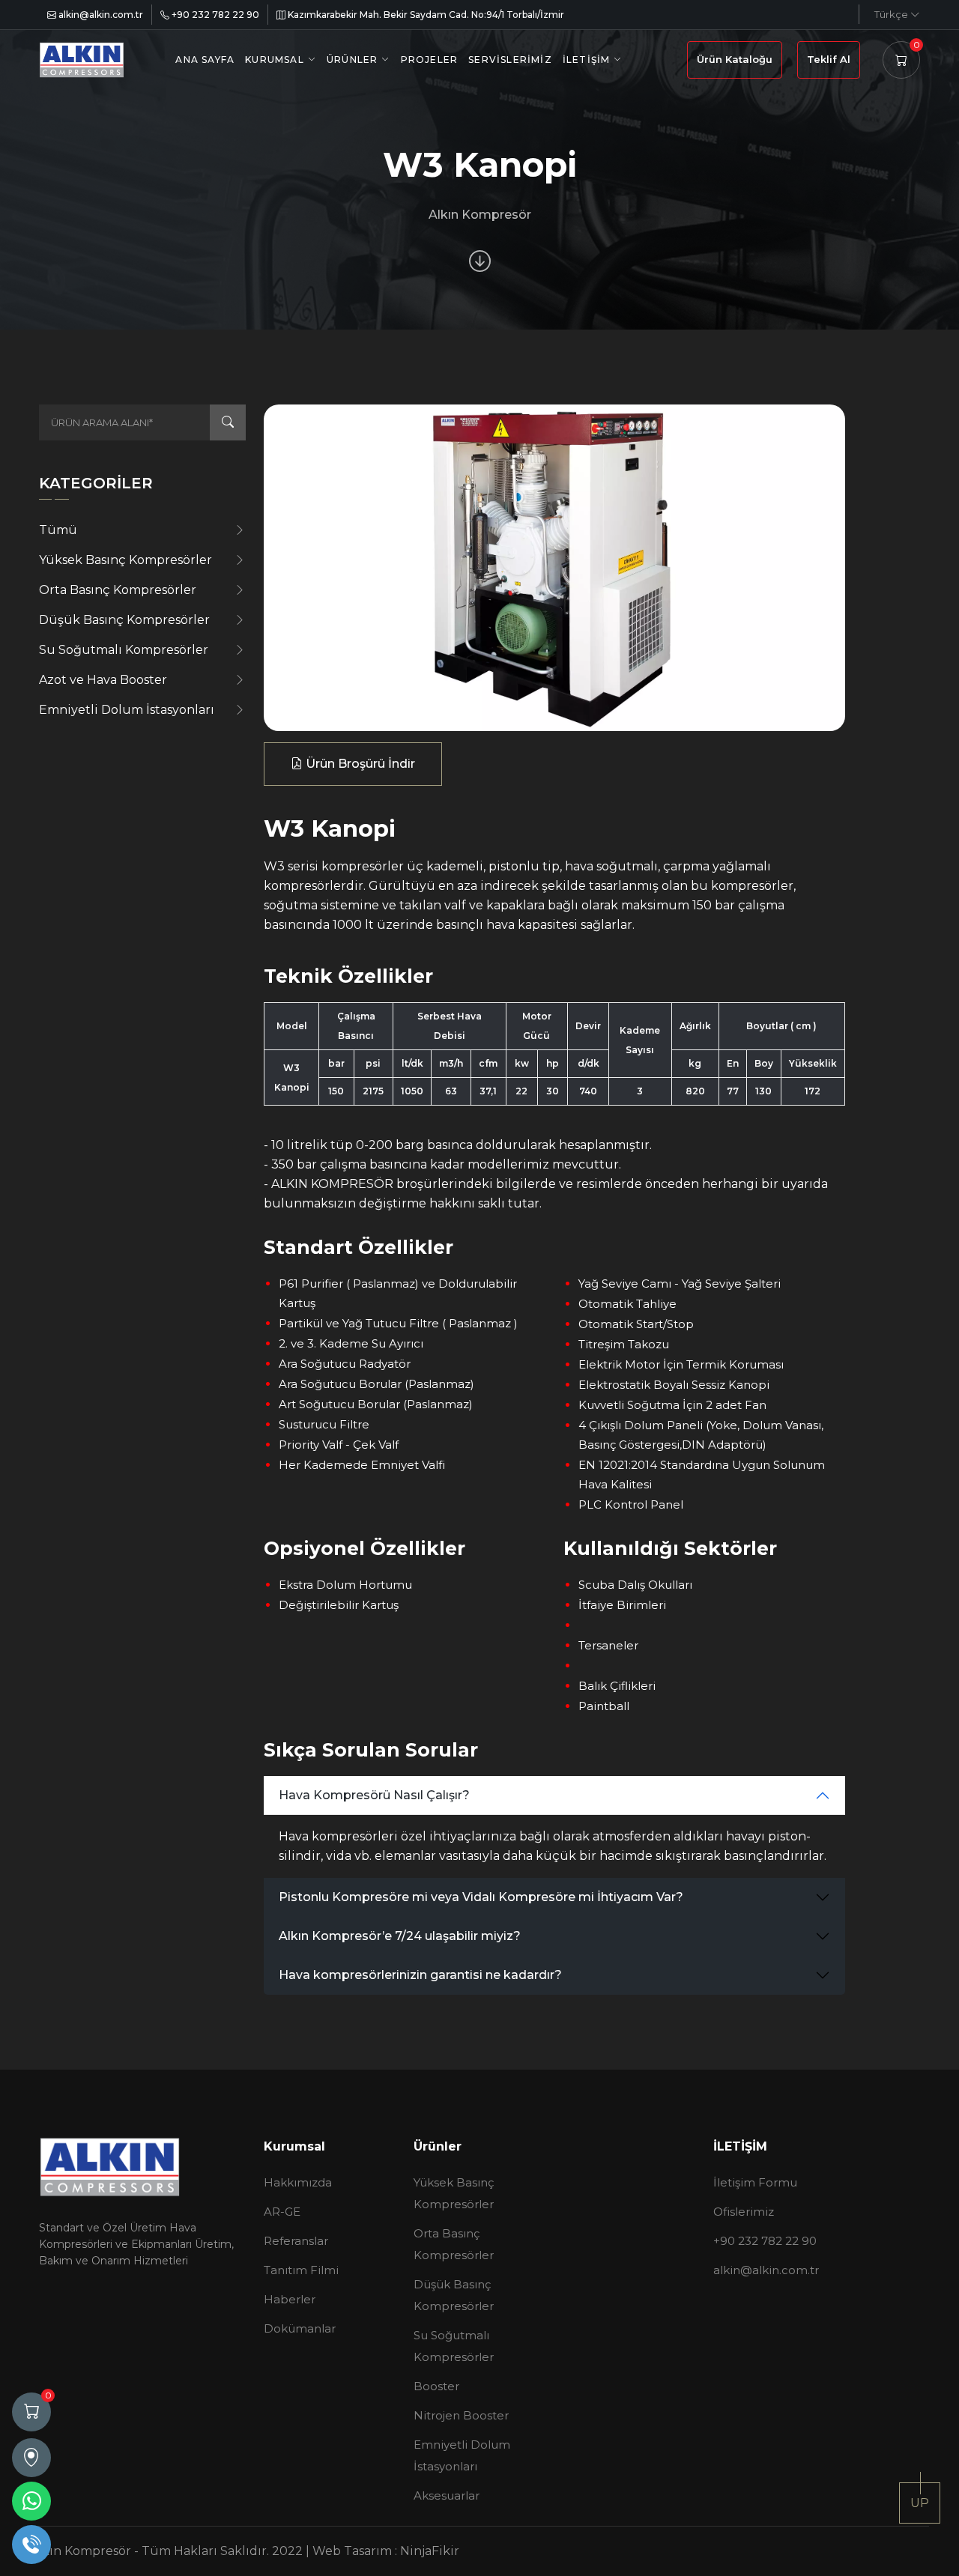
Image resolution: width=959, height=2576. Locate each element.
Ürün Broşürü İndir (359, 764)
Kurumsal (275, 60)
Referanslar (296, 2241)
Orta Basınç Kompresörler (118, 590)
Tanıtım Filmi (301, 2270)
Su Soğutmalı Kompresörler (124, 650)
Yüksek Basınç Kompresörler (125, 560)
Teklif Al (829, 59)
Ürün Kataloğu (735, 59)
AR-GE (282, 2212)
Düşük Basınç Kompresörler (124, 620)
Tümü (58, 530)
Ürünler (352, 60)
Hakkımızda (298, 2182)
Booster (436, 2386)
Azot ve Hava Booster (103, 680)
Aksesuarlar (447, 2495)
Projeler (430, 60)
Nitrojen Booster (461, 2415)
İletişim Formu (755, 2182)
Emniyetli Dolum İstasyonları (127, 710)
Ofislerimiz (744, 2212)
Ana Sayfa (205, 60)
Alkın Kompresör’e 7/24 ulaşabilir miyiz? (400, 1936)
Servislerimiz (510, 60)
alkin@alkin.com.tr (100, 15)
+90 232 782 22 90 (214, 15)
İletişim (587, 60)
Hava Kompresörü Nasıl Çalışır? (374, 1795)
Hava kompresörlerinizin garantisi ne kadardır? (420, 1975)
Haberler (290, 2299)
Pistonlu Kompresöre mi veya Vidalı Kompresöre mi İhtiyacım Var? (481, 1897)
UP (920, 2503)
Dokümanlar (300, 2328)
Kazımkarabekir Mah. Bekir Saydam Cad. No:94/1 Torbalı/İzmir (425, 15)
